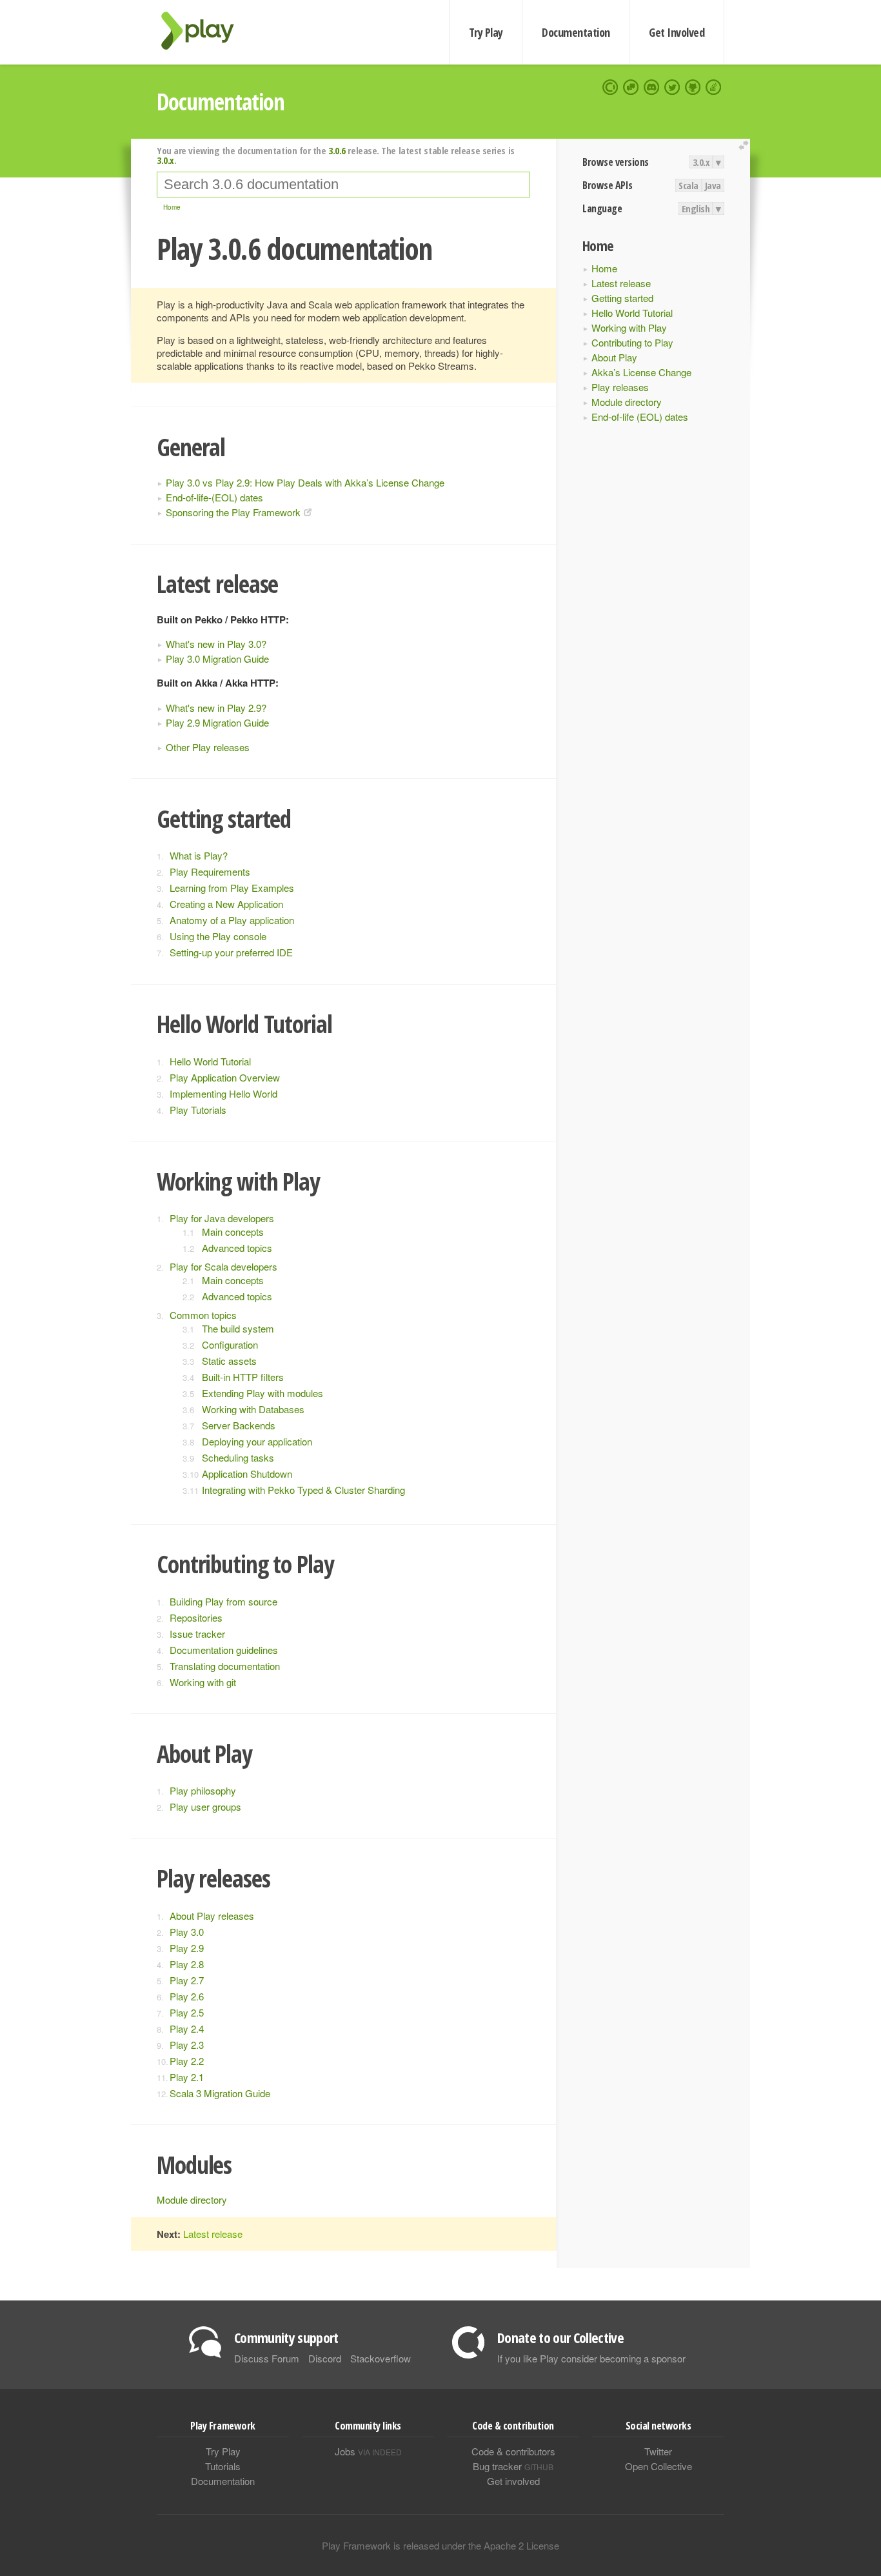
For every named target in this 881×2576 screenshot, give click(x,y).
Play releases (620, 387)
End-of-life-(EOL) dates (214, 497)
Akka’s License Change (641, 372)
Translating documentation (225, 1666)
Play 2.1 (187, 2077)
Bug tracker (513, 2466)
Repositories (196, 1617)
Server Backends (239, 1425)
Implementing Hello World (223, 1093)
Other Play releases (208, 747)
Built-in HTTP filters (243, 1377)
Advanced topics (237, 1248)
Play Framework (205, 31)
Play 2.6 (187, 1996)
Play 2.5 (187, 2012)
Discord (325, 2358)
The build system (238, 1328)
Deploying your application (257, 1441)
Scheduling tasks (238, 1457)
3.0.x (701, 162)
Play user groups (205, 1806)
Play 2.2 (187, 2061)
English (696, 208)
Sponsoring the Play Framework (233, 512)
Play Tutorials (198, 1110)
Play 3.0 (187, 1932)
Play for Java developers (222, 1218)
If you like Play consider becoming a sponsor (591, 2358)
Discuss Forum (267, 2358)
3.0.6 (337, 150)
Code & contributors (513, 2451)
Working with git (203, 1682)
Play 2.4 (187, 2028)
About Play (614, 357)
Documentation (576, 32)
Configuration (230, 1344)
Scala (688, 185)
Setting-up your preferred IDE (231, 952)
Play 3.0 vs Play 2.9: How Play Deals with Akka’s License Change (305, 482)
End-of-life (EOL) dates (640, 417)
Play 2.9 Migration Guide (217, 722)
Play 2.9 (187, 1948)
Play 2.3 (187, 2045)
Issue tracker (197, 1634)
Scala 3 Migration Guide (220, 2093)
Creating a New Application (226, 904)
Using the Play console (218, 936)
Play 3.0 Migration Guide (217, 659)
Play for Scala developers (223, 1266)
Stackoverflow (381, 2358)
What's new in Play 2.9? (216, 708)
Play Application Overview (225, 1077)
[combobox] (343, 185)
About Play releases (212, 1916)
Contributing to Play (632, 342)
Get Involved (677, 32)
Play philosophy (203, 1790)
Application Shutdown (247, 1474)
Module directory (627, 402)
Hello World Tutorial (632, 313)
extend (746, 146)
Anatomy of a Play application (232, 920)
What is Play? (199, 855)
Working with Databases (253, 1409)
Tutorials (223, 2466)
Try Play (486, 32)
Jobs (368, 2451)
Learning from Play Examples (232, 888)
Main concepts (233, 1232)
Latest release (621, 283)
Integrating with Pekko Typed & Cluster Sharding (303, 1490)
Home (604, 268)
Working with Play (629, 327)
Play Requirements (210, 871)
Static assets (229, 1361)
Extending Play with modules (262, 1393)
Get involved (513, 2481)
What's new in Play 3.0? (216, 644)
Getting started (622, 298)
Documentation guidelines (224, 1650)
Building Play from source (223, 1601)
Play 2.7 (187, 1980)
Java (713, 185)
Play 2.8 (187, 1964)
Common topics (203, 1315)
